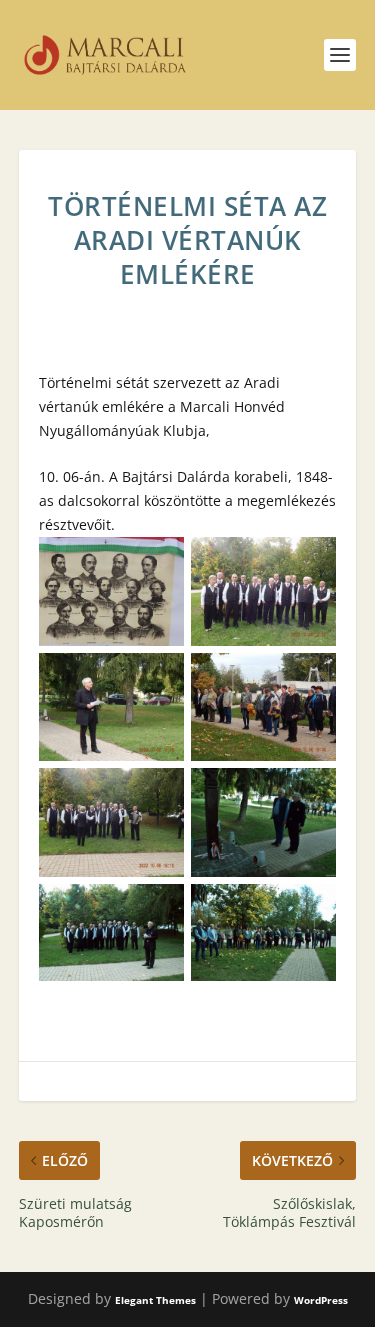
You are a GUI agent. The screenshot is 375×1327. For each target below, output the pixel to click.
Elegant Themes (155, 1300)
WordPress (321, 1300)
